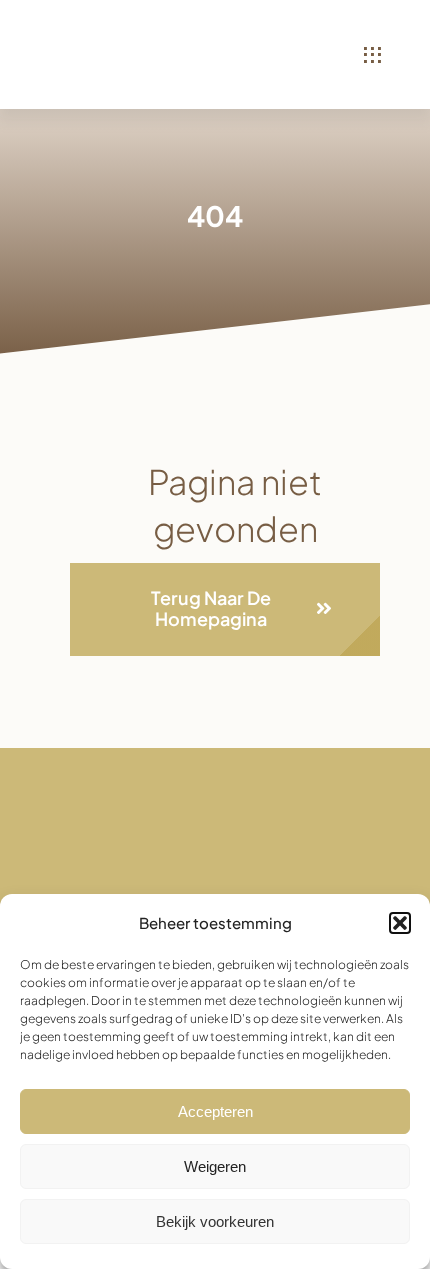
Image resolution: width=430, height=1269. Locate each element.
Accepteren (215, 1111)
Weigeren (215, 1166)
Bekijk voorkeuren (215, 1221)
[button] (400, 923)
